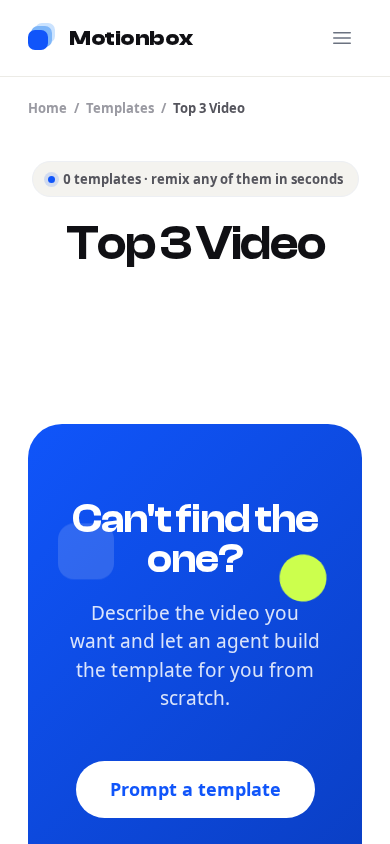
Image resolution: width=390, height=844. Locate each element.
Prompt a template (195, 789)
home (47, 108)
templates (120, 108)
